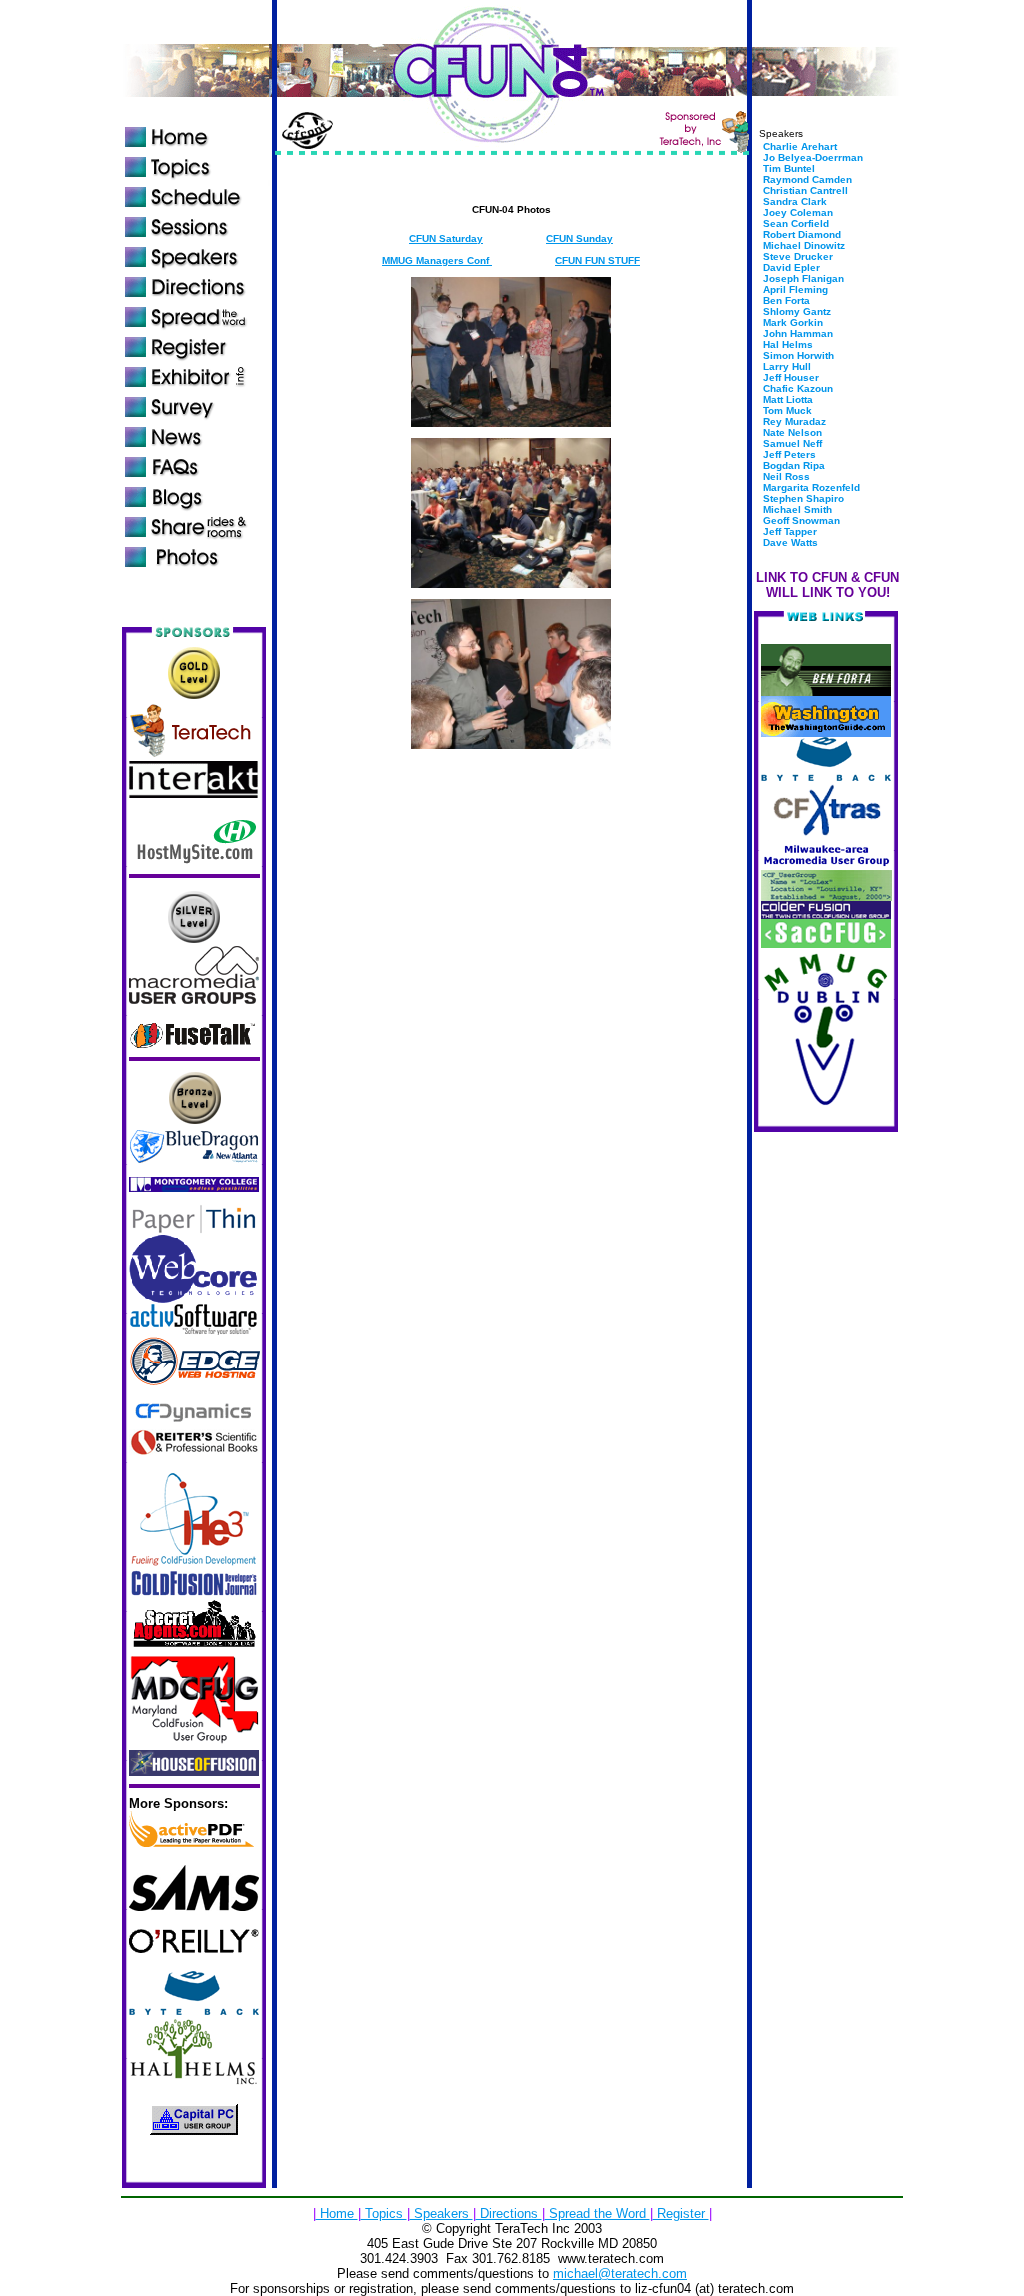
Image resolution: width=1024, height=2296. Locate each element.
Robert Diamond (800, 234)
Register (681, 2213)
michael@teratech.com (620, 2273)
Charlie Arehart (798, 146)
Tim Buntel (787, 168)
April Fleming (794, 289)
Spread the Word (597, 2213)
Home (337, 2213)
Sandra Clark (793, 201)
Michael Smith (796, 509)
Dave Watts (789, 542)
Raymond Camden (806, 179)
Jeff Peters (788, 454)
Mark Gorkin (791, 322)
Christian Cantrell (804, 190)
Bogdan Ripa (792, 465)
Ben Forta (785, 300)
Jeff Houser (789, 377)
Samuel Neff (791, 443)
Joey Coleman (796, 212)
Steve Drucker (796, 256)
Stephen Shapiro (802, 498)
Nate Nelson (791, 432)
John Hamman (796, 333)
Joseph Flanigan (802, 278)
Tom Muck (786, 410)
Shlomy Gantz (795, 311)
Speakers (441, 2213)
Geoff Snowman (800, 520)
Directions (509, 2213)
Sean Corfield (794, 223)
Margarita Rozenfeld (810, 487)
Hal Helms (786, 344)
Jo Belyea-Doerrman (811, 157)
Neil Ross (785, 476)
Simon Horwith (797, 355)
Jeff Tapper (788, 531)
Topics (384, 2213)
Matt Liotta (786, 399)
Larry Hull (785, 366)
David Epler (790, 267)
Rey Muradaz (793, 421)
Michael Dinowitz (802, 245)
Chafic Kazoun (796, 388)
